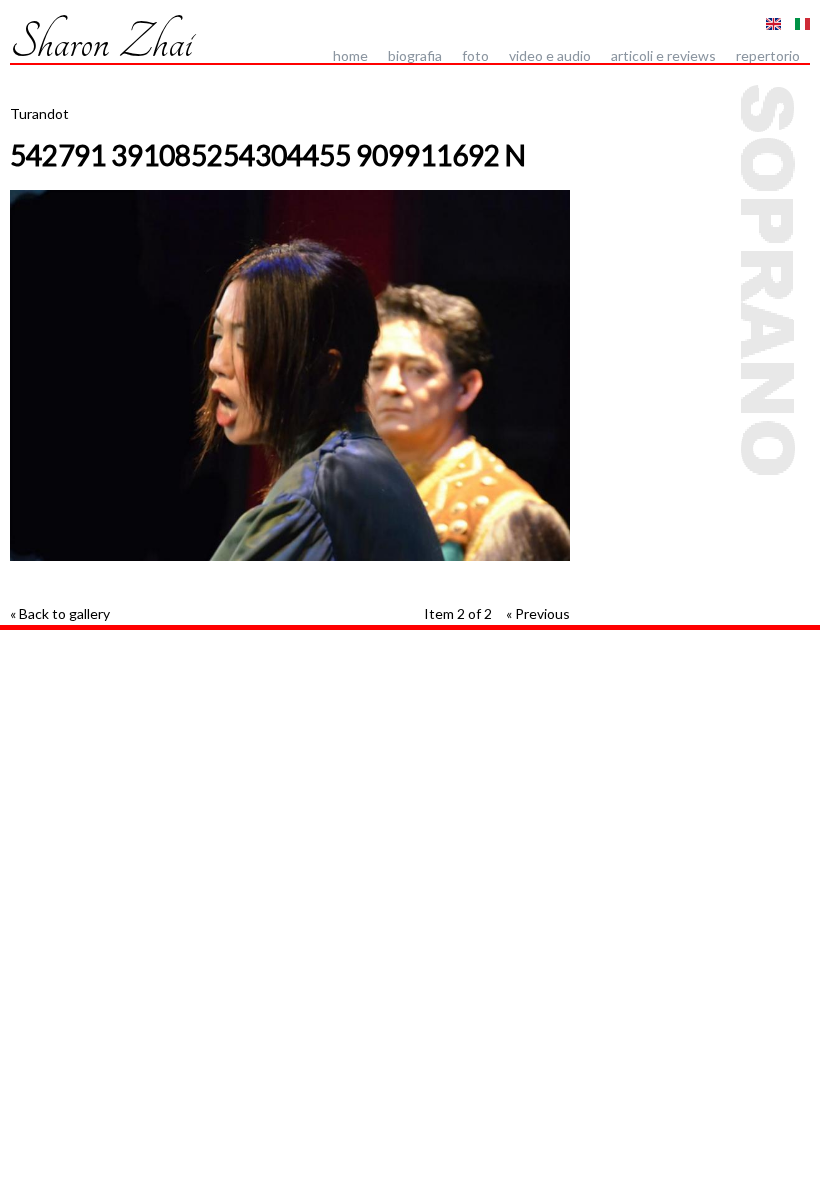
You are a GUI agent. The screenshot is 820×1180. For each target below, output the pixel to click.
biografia (415, 55)
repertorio (768, 55)
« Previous (538, 613)
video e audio (550, 55)
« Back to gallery (60, 613)
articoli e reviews (663, 55)
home (350, 55)
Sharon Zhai (101, 42)
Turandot (39, 113)
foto (475, 55)
